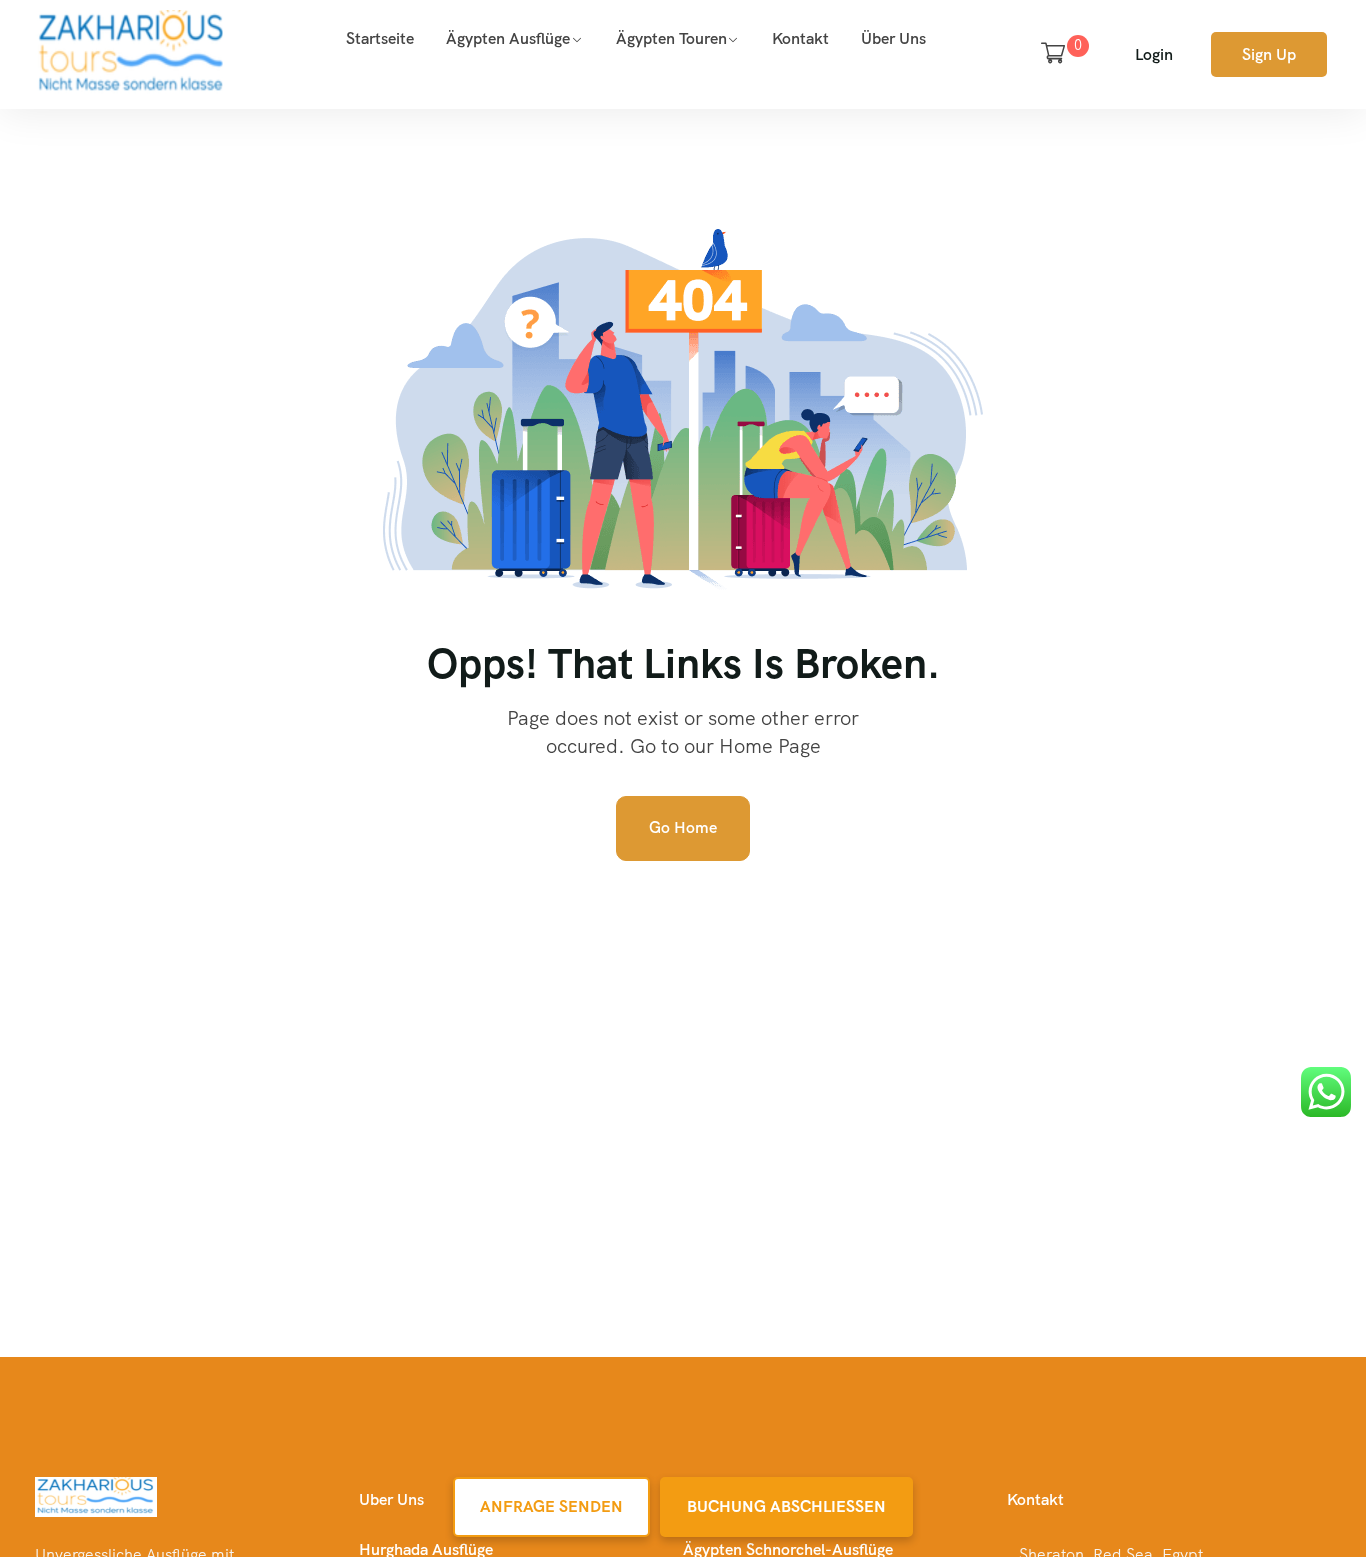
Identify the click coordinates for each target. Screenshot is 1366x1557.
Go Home (683, 827)
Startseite (380, 38)
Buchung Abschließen (786, 1506)
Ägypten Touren (671, 38)
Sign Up (1269, 54)
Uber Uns (391, 1499)
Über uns (893, 38)
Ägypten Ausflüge (508, 38)
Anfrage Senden (551, 1506)
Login (1154, 54)
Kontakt (800, 38)
